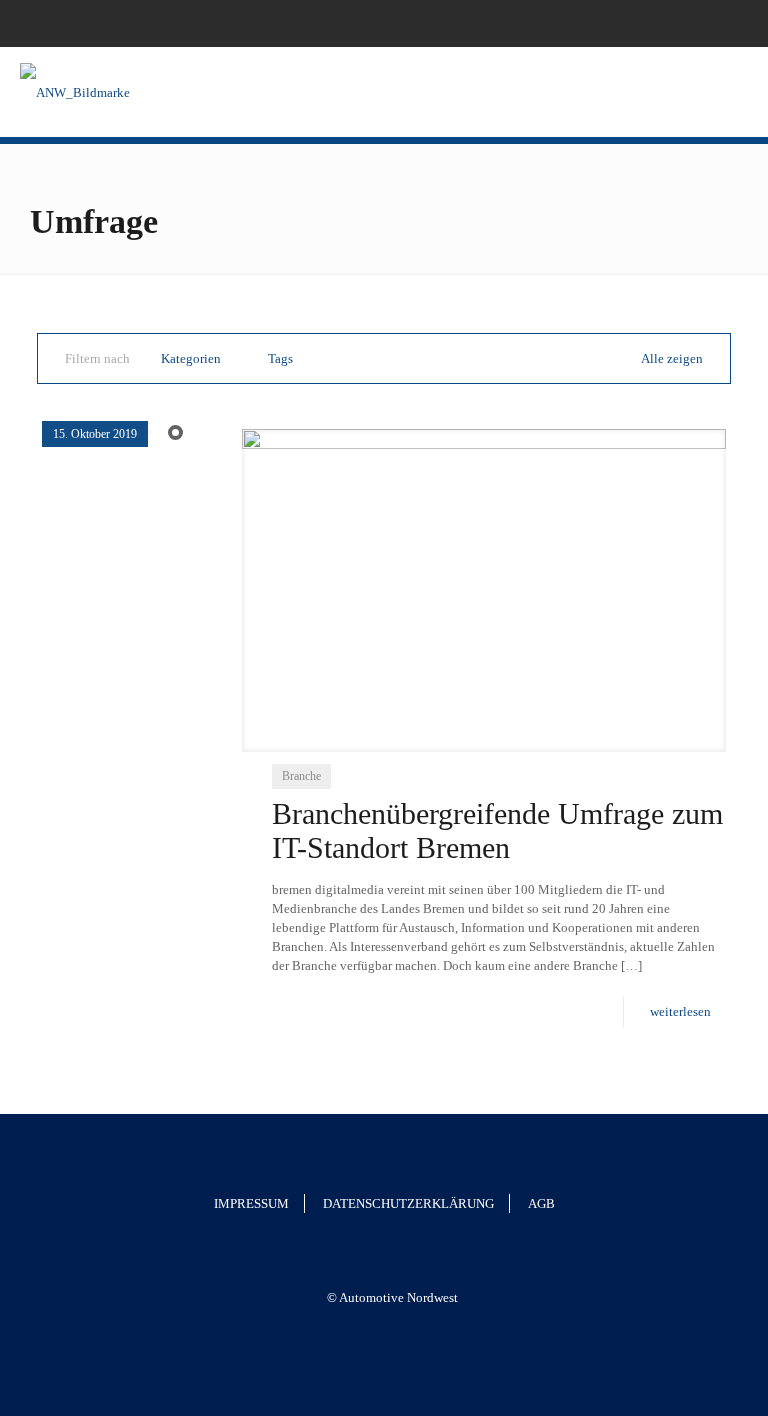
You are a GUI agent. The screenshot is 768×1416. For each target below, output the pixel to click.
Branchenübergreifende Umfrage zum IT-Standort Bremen (497, 830)
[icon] (724, 23)
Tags (280, 358)
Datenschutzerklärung (408, 1203)
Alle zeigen (672, 358)
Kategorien (191, 358)
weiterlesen (680, 1011)
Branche (301, 776)
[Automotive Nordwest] (75, 92)
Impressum (251, 1203)
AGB (541, 1203)
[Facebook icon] (699, 23)
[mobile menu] (736, 92)
